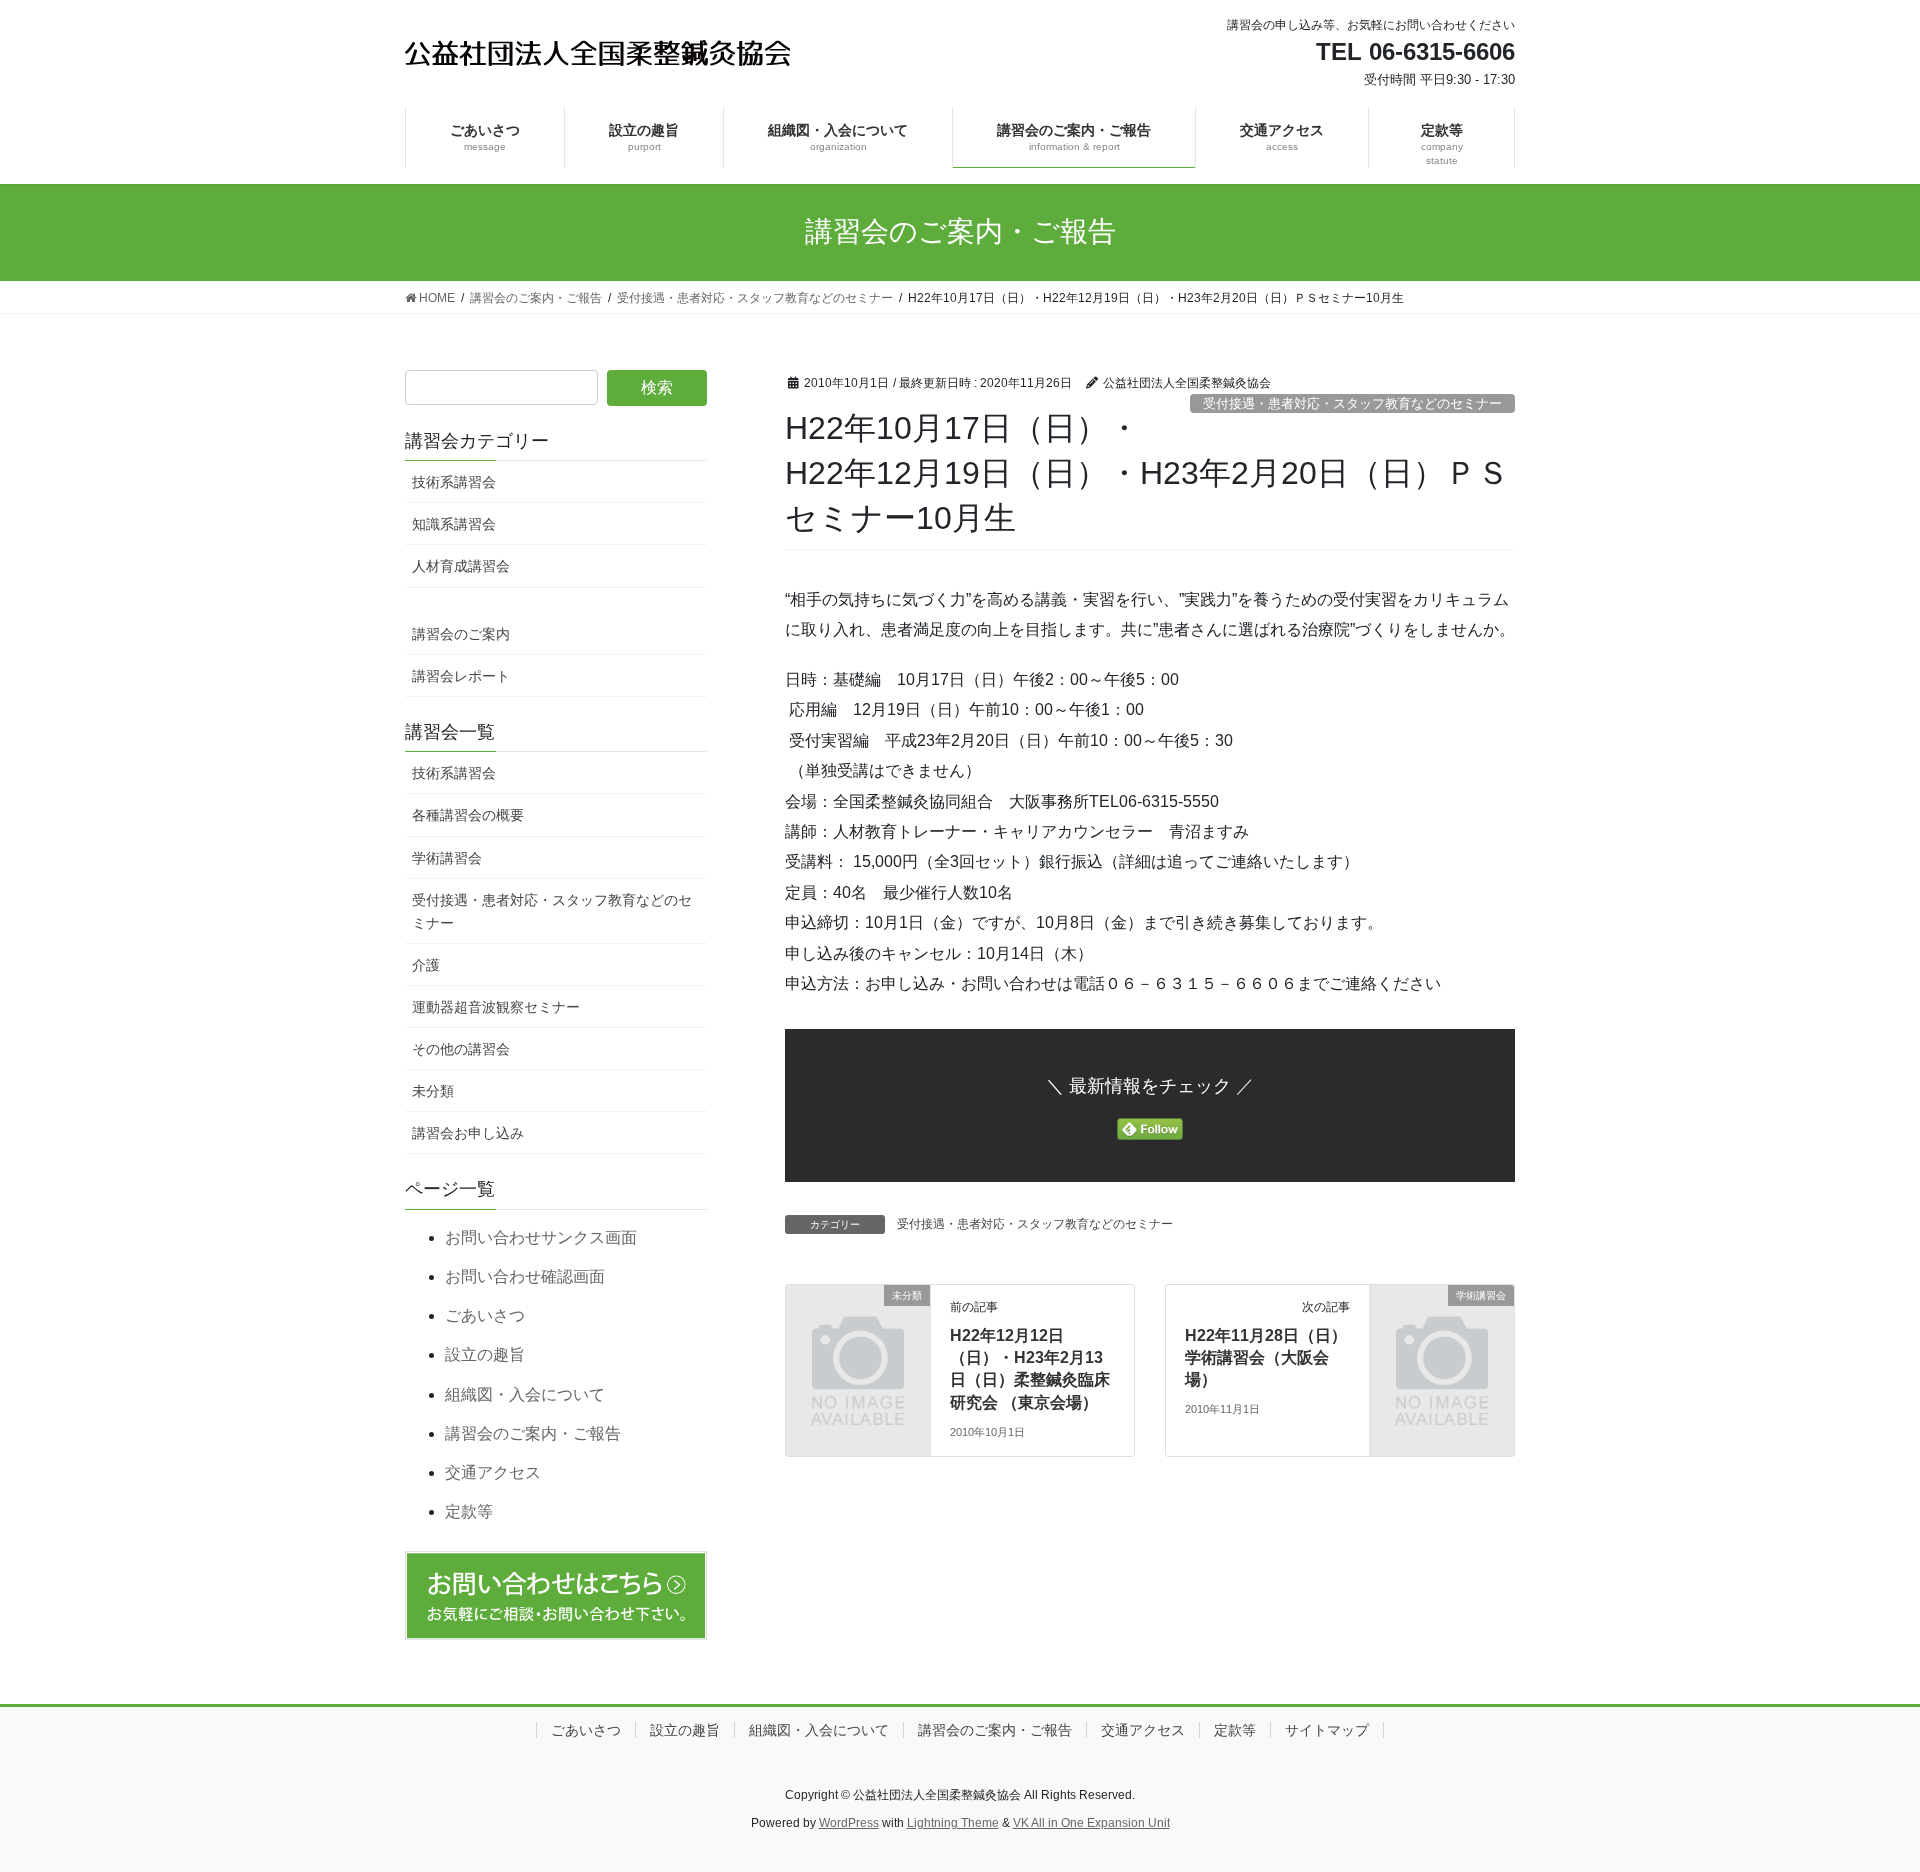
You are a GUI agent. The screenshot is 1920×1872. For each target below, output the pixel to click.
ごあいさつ (485, 1315)
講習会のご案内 (461, 634)
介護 (426, 965)
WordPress (849, 1823)
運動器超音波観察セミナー (496, 1007)
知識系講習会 (454, 524)
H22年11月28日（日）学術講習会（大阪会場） (1266, 1358)
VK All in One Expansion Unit (1091, 1823)
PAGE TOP (1858, 1798)
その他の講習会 (461, 1049)
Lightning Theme (953, 1823)
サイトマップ (1327, 1730)
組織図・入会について (525, 1394)
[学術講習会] (1442, 1327)
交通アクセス (493, 1472)
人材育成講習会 (461, 566)
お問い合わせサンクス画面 (541, 1237)
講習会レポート (461, 676)
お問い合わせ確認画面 (525, 1276)
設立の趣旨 (485, 1354)
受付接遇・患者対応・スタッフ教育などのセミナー (1352, 403)
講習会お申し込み (468, 1133)
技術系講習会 (454, 482)
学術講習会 (447, 858)
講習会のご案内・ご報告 (533, 1433)
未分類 (433, 1091)
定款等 (469, 1511)
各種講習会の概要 (468, 815)
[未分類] (858, 1327)
